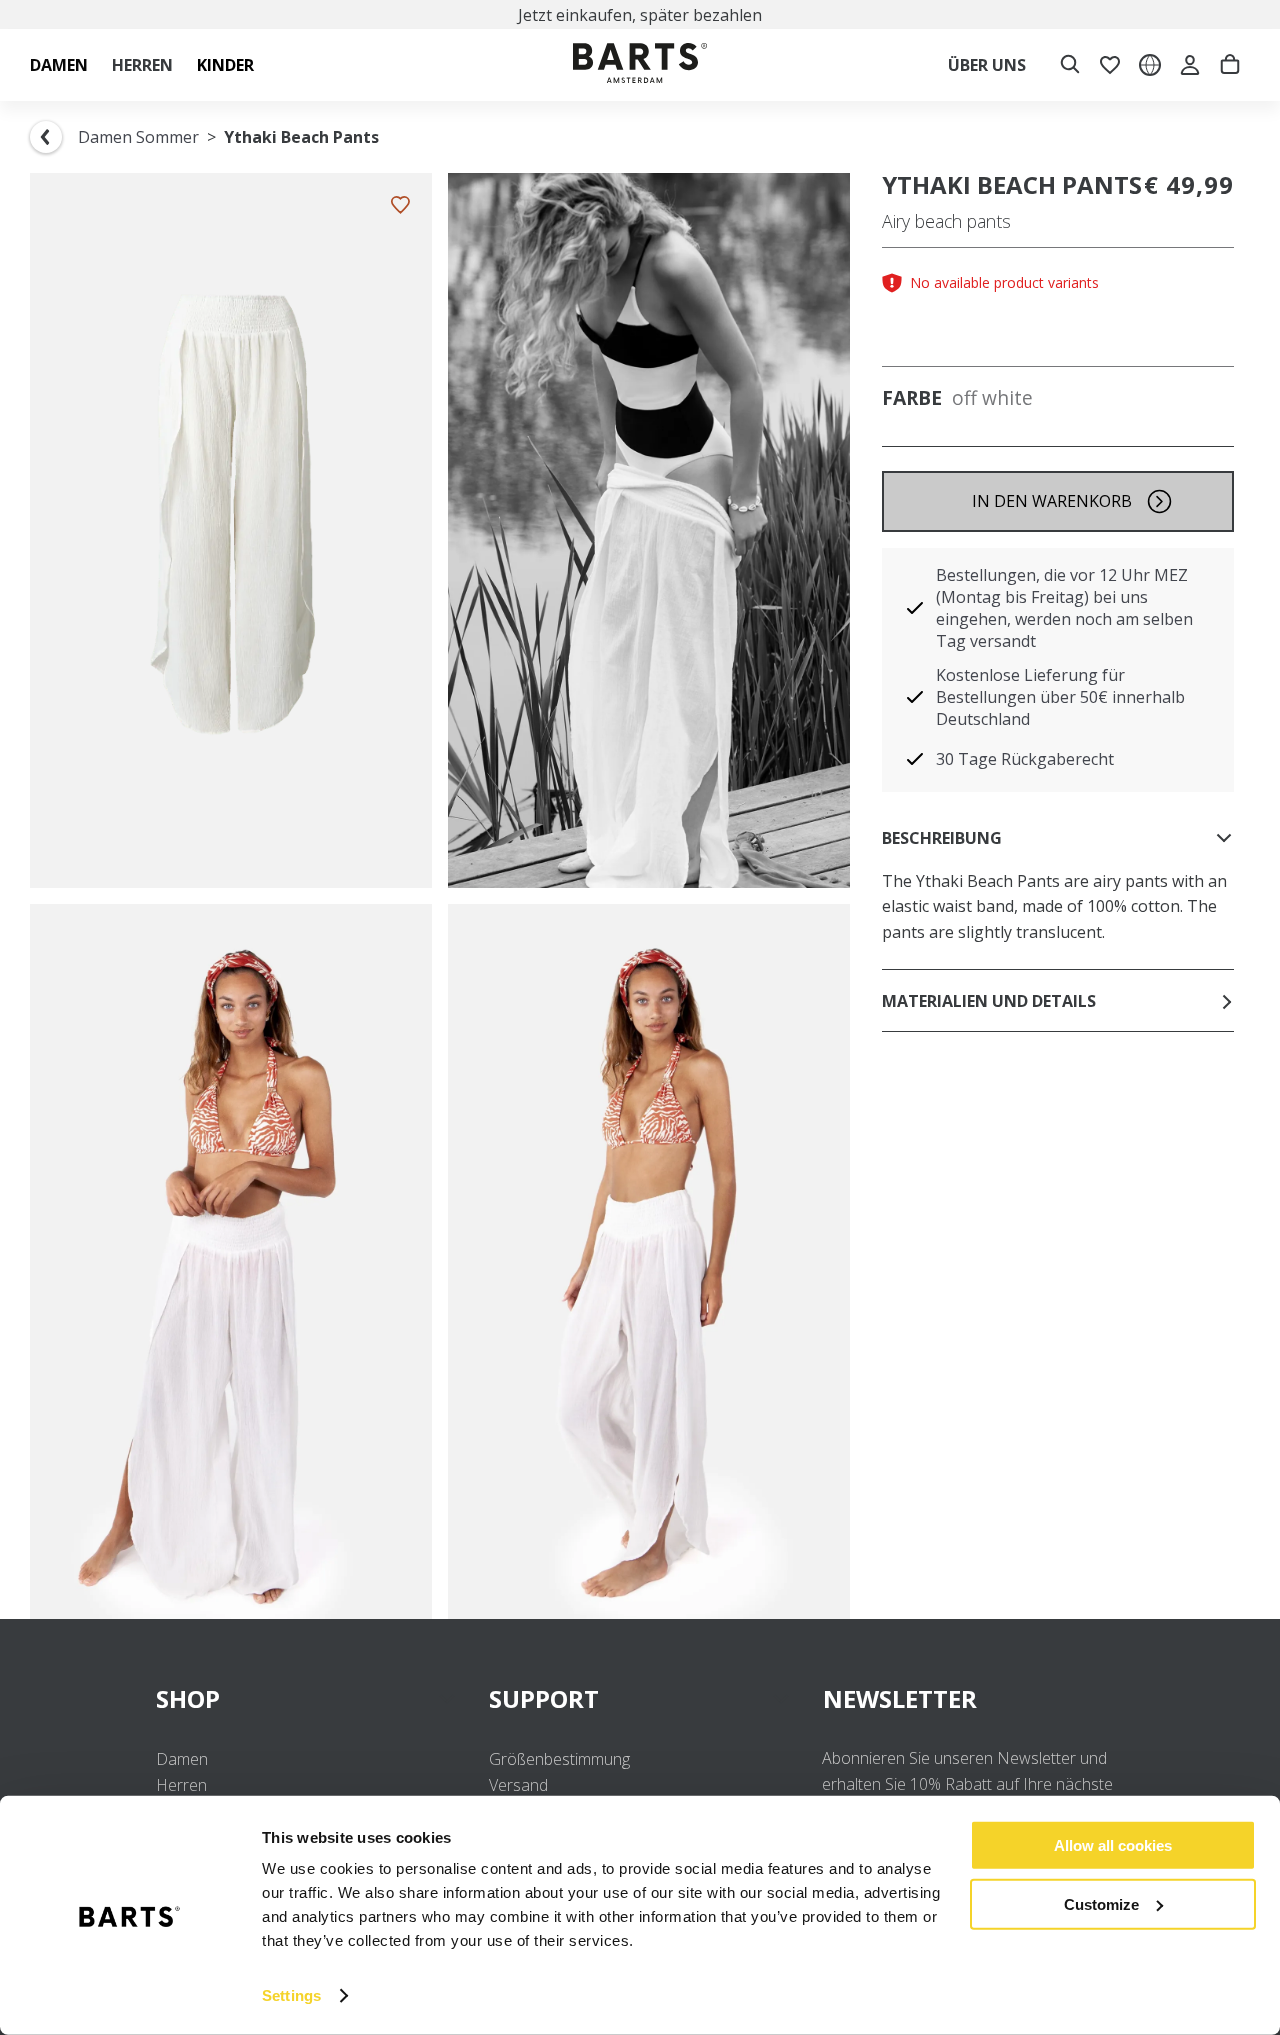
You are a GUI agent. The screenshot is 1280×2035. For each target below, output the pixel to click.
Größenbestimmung (559, 1759)
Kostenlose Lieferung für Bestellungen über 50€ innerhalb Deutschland (1060, 697)
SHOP (188, 1698)
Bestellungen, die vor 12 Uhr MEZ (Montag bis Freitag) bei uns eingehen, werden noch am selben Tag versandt (1064, 608)
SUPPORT (544, 1698)
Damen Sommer (138, 137)
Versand (518, 1785)
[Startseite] (640, 65)
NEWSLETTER (900, 1698)
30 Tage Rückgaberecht (1025, 759)
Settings (291, 1995)
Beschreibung (942, 838)
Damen (182, 1759)
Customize (1101, 1903)
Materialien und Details (989, 1001)
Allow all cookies (1113, 1845)
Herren (181, 1785)
